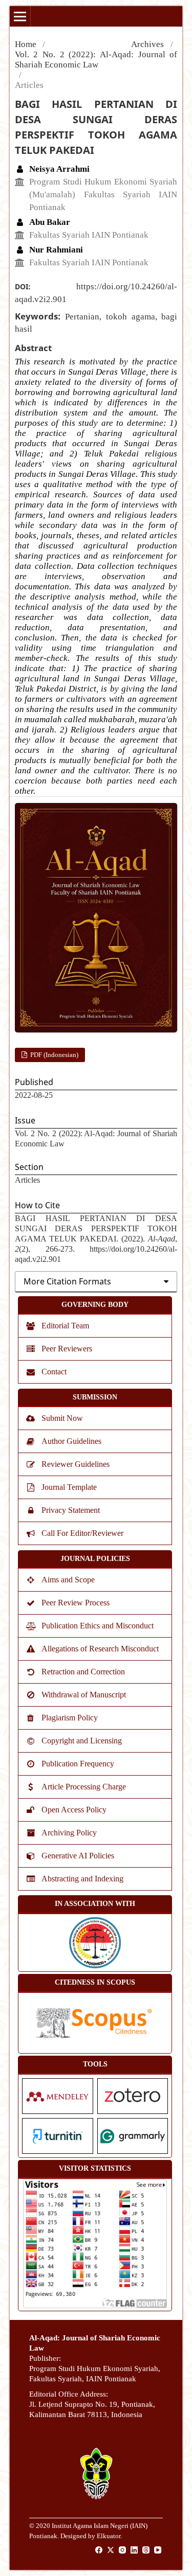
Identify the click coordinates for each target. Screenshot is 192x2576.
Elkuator (109, 2536)
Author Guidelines (71, 1441)
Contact (54, 1372)
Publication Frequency (78, 1764)
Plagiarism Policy (70, 1718)
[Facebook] (99, 2550)
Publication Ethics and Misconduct (98, 1626)
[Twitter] (111, 2550)
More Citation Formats (67, 1281)
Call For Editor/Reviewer (82, 1533)
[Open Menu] (20, 16)
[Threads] (146, 2550)
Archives (147, 44)
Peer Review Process (76, 1603)
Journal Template (69, 1487)
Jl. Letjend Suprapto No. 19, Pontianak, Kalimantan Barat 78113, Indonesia (92, 2409)
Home (26, 44)
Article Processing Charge (84, 1787)
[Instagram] (123, 2550)
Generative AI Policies (78, 1856)
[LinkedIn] (135, 2550)
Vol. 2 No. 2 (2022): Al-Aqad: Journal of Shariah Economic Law (96, 60)
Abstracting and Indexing (82, 1879)
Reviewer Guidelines (76, 1464)
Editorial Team (65, 1326)
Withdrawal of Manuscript (84, 1695)
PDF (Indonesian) (54, 1055)
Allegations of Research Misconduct (100, 1649)
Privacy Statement (71, 1510)
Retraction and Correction (83, 1672)
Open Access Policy (74, 1810)
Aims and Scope (68, 1580)
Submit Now (62, 1418)
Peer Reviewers (67, 1349)
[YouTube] (158, 2550)
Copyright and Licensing (82, 1741)
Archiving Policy (69, 1833)
